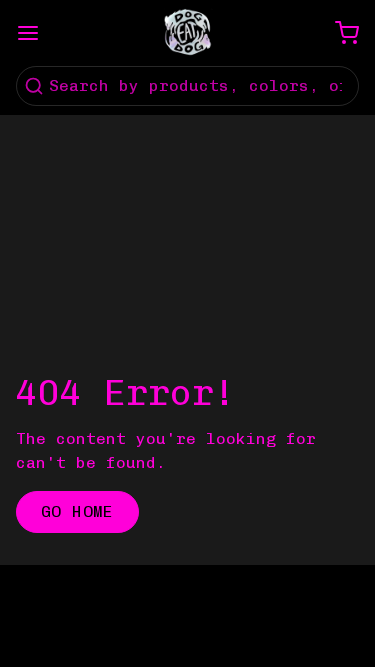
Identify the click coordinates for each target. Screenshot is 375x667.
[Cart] (339, 33)
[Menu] (36, 33)
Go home (77, 511)
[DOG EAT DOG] (188, 33)
